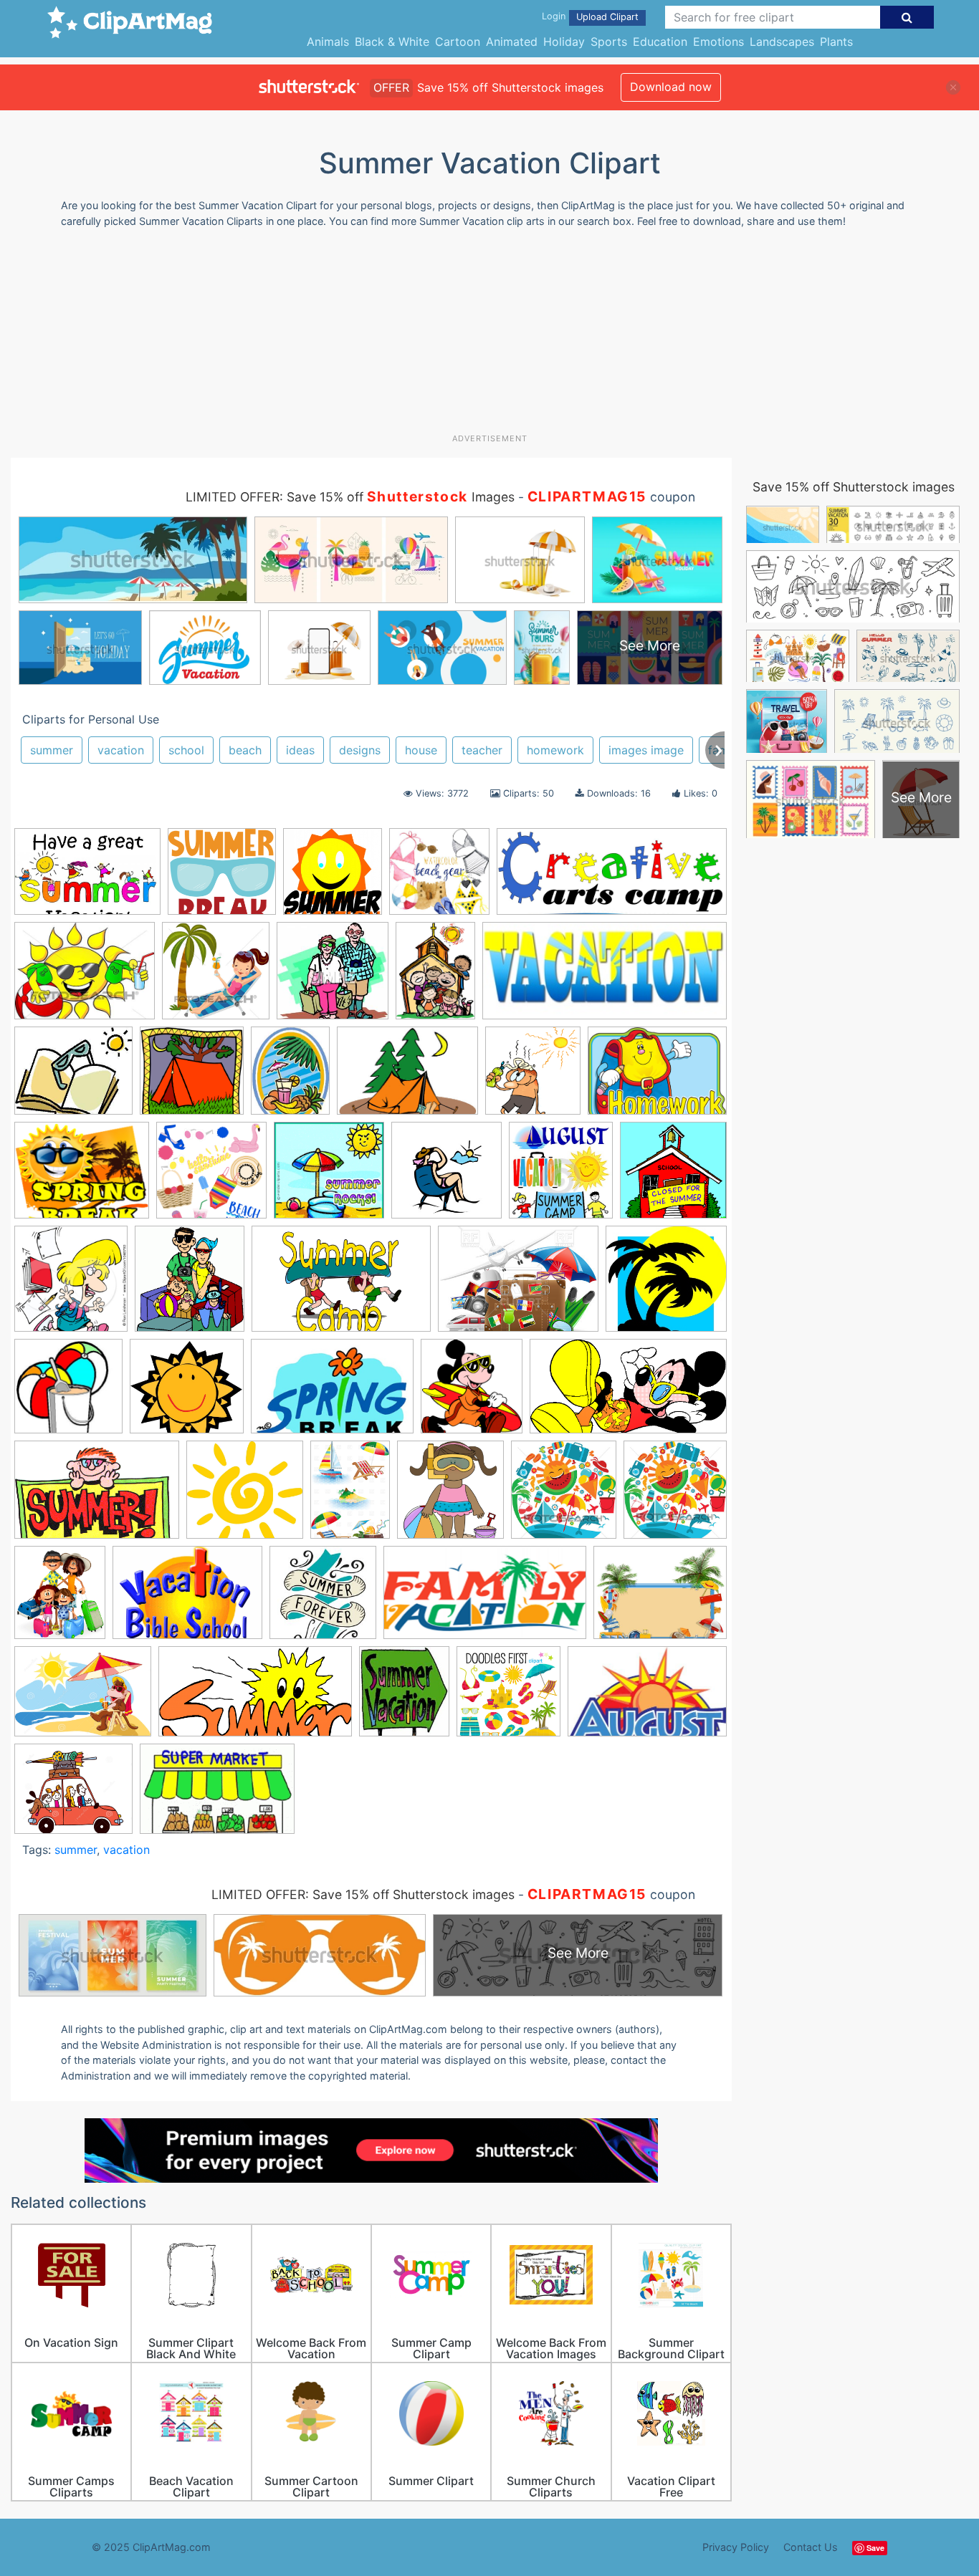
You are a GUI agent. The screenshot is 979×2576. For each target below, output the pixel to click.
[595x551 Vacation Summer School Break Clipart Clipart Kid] (222, 878)
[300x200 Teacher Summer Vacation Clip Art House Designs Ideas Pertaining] (217, 1796)
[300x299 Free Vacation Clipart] (333, 977)
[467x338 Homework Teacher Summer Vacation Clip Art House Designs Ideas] (657, 1077)
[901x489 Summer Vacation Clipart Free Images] (628, 1393)
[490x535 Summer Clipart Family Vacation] (190, 1285)
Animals (328, 42)
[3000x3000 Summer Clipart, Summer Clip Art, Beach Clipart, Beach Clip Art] (211, 1177)
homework (555, 750)
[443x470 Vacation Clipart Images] (564, 1496)
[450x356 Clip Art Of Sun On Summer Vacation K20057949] (85, 977)
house (421, 750)
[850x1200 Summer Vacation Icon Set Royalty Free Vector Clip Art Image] (350, 1496)
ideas (300, 750)
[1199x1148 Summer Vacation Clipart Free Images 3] (245, 1496)
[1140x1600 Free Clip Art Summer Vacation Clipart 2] (435, 977)
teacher (482, 750)
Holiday (564, 42)
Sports (609, 42)
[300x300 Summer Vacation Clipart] (446, 1177)
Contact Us (811, 2547)
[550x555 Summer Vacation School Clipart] (673, 1176)
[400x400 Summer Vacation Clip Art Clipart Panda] (329, 1177)
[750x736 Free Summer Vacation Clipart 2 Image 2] (192, 1077)
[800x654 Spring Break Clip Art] (82, 1177)
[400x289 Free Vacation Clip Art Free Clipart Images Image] (407, 1078)
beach (245, 750)
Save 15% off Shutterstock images (854, 487)
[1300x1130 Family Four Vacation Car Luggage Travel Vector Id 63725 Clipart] (73, 1795)
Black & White (392, 42)
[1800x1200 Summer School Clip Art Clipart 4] (341, 1285)
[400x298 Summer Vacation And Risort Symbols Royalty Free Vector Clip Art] (518, 1285)
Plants (836, 42)
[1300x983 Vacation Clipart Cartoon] (83, 1698)
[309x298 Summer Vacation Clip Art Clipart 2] (666, 1284)
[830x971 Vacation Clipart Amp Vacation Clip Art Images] (60, 1599)
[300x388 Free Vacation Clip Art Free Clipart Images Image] (290, 1077)
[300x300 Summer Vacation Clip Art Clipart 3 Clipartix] (68, 1393)
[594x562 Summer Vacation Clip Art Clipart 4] (187, 1393)
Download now (671, 87)
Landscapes (782, 42)
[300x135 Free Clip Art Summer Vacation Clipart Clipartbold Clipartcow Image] (605, 977)
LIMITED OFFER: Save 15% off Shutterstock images (363, 1894)
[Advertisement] (489, 336)
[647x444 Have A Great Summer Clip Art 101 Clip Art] (87, 879)
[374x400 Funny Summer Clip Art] (533, 1077)
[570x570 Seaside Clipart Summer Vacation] (439, 878)
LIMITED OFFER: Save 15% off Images (350, 497)
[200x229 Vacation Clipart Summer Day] (404, 1698)
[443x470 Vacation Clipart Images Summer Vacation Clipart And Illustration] (675, 1495)
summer (52, 750)
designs (360, 750)
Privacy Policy (736, 2547)
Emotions (718, 42)
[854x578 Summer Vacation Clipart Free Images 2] (97, 1496)
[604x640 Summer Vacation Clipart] (472, 1393)
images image (646, 750)
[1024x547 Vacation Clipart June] (255, 1698)
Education (660, 42)
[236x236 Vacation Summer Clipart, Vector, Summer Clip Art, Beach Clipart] (323, 1599)
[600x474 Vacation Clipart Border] (660, 1599)
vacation (121, 750)
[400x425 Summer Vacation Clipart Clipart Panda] (561, 1177)
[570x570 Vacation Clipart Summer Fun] (508, 1698)
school (186, 750)
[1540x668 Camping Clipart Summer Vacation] (612, 878)
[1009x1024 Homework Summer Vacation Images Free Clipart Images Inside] (333, 878)
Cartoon (458, 42)
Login (554, 16)
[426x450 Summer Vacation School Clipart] (71, 1285)
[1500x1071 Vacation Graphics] (187, 1600)
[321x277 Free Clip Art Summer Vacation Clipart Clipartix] (73, 1078)
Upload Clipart (607, 17)
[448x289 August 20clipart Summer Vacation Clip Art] (647, 1698)
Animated (512, 42)
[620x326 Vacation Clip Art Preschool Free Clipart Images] (485, 1600)
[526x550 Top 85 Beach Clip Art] (450, 1496)
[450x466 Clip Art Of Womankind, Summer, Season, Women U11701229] (216, 977)
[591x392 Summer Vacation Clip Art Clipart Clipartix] (332, 1393)
